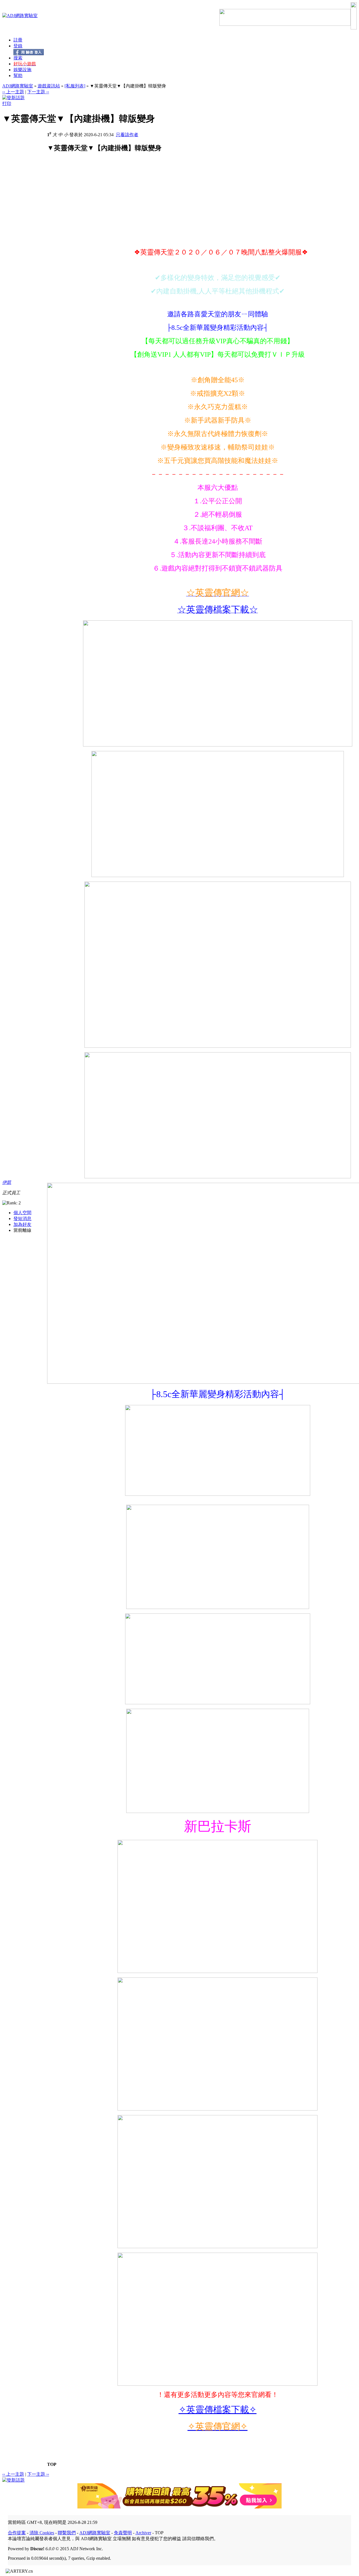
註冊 (18, 40)
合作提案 (17, 2533)
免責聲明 (123, 2533)
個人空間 (22, 1213)
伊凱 (7, 1182)
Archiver (143, 2533)
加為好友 (22, 1224)
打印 (7, 104)
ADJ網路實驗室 (18, 86)
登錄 (18, 46)
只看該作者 (127, 135)
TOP (52, 2464)
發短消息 (22, 1219)
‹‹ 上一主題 (13, 92)
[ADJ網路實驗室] (20, 16)
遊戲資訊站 (49, 86)
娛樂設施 (22, 70)
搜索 (18, 58)
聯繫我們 (67, 2533)
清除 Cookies (42, 2533)
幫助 (18, 76)
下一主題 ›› (38, 92)
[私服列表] (75, 86)
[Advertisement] (94, 204)
